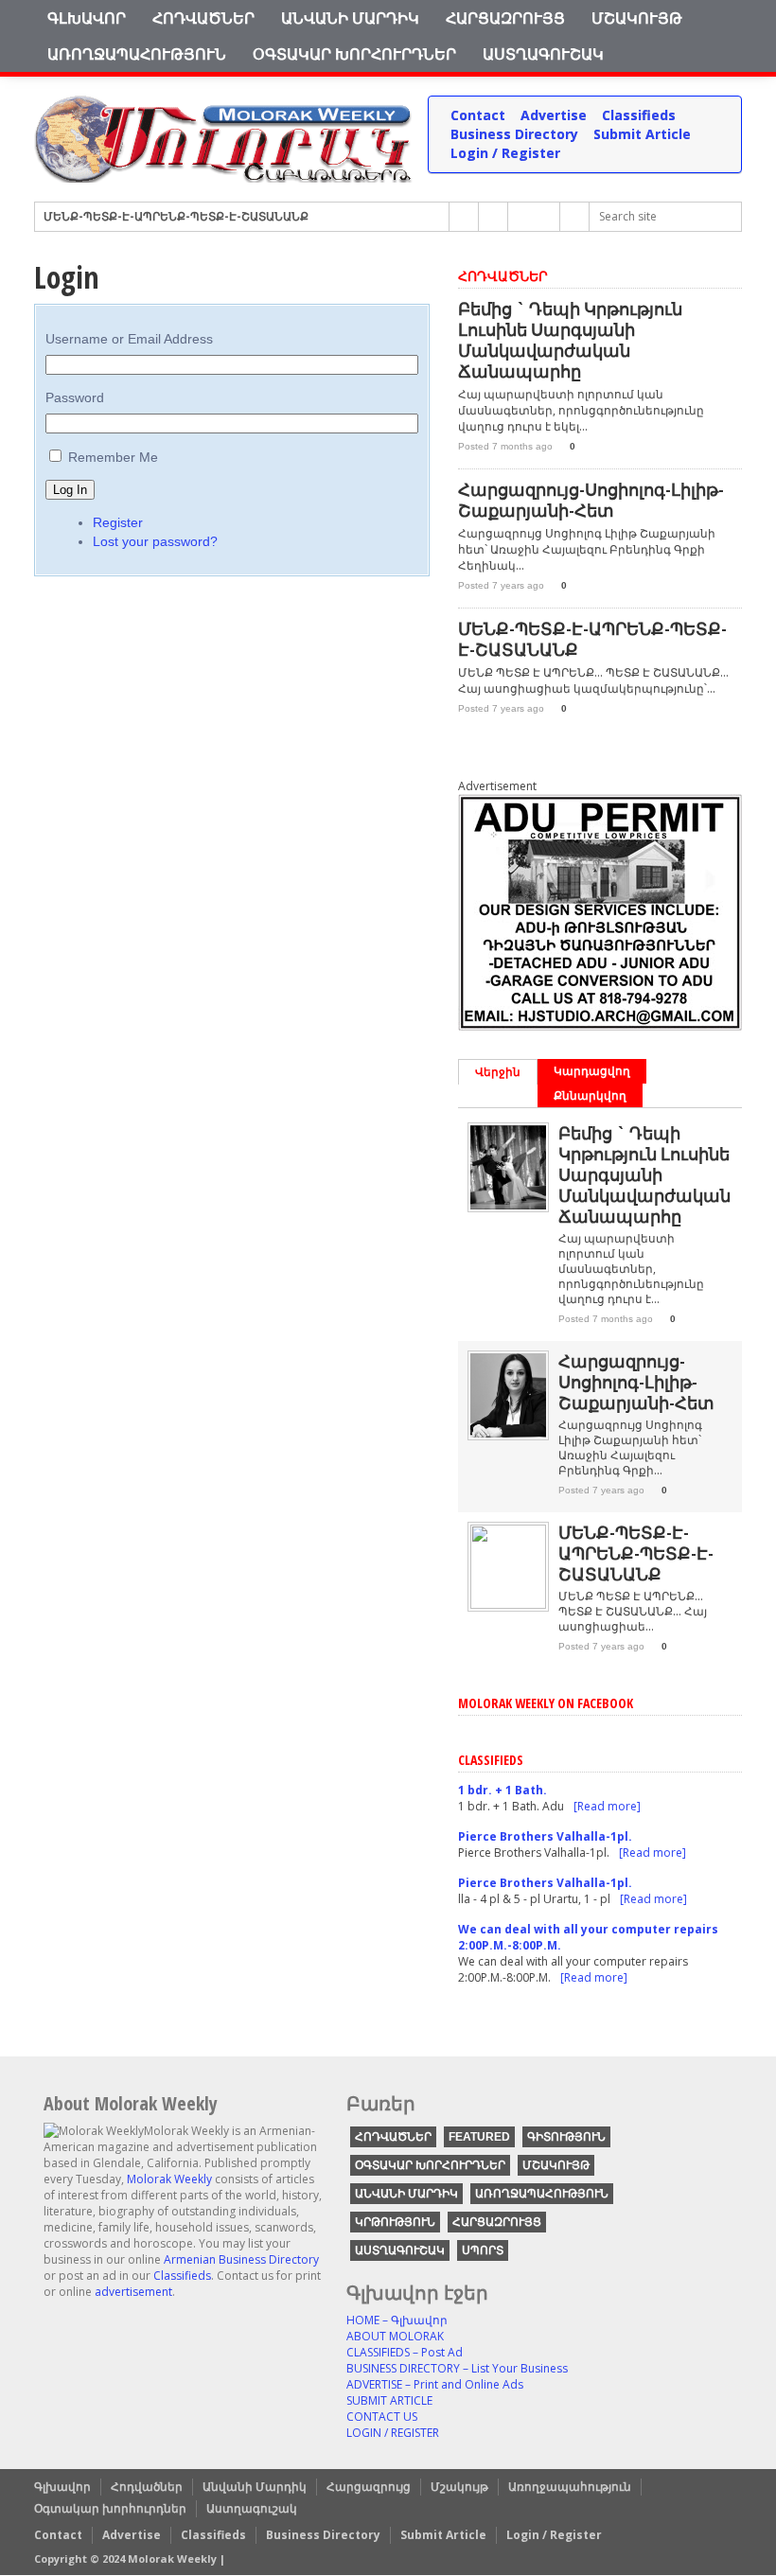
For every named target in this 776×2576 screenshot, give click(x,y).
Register (118, 522)
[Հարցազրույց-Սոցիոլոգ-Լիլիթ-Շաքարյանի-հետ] (508, 1433)
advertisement (133, 2292)
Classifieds (639, 115)
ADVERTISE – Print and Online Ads (435, 2384)
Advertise (554, 115)
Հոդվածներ (203, 18)
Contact (478, 115)
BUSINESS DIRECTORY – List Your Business (457, 2368)
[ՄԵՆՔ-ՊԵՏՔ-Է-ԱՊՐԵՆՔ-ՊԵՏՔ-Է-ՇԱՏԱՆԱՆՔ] (508, 1605)
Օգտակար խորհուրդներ (354, 54)
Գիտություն (566, 2137)
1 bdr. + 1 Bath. (503, 1790)
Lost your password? (155, 541)
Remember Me (113, 457)
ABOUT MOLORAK (395, 2336)
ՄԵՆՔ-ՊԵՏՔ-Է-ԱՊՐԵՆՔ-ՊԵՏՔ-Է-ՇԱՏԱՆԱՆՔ (176, 216)
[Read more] (607, 1806)
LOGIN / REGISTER (393, 2433)
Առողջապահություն (137, 54)
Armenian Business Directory (241, 2259)
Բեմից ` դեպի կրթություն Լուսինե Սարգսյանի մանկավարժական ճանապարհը (570, 340)
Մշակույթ (637, 18)
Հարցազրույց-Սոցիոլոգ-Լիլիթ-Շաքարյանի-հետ (591, 500)
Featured (479, 2137)
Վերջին (498, 1072)
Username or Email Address (129, 339)
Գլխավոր (87, 18)
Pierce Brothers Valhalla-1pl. (545, 1836)
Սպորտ (483, 2250)
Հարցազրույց (505, 18)
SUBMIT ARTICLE (389, 2400)
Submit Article (642, 134)
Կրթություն (395, 2222)
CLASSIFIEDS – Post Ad (405, 2352)
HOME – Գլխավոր (397, 2320)
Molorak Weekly (169, 2179)
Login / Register (505, 153)
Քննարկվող (590, 1095)
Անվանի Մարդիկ (350, 18)
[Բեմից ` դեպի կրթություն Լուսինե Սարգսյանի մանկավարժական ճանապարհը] (508, 1205)
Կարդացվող (592, 1071)
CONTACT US (382, 2417)
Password (75, 397)
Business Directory (514, 134)
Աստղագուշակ (543, 54)
